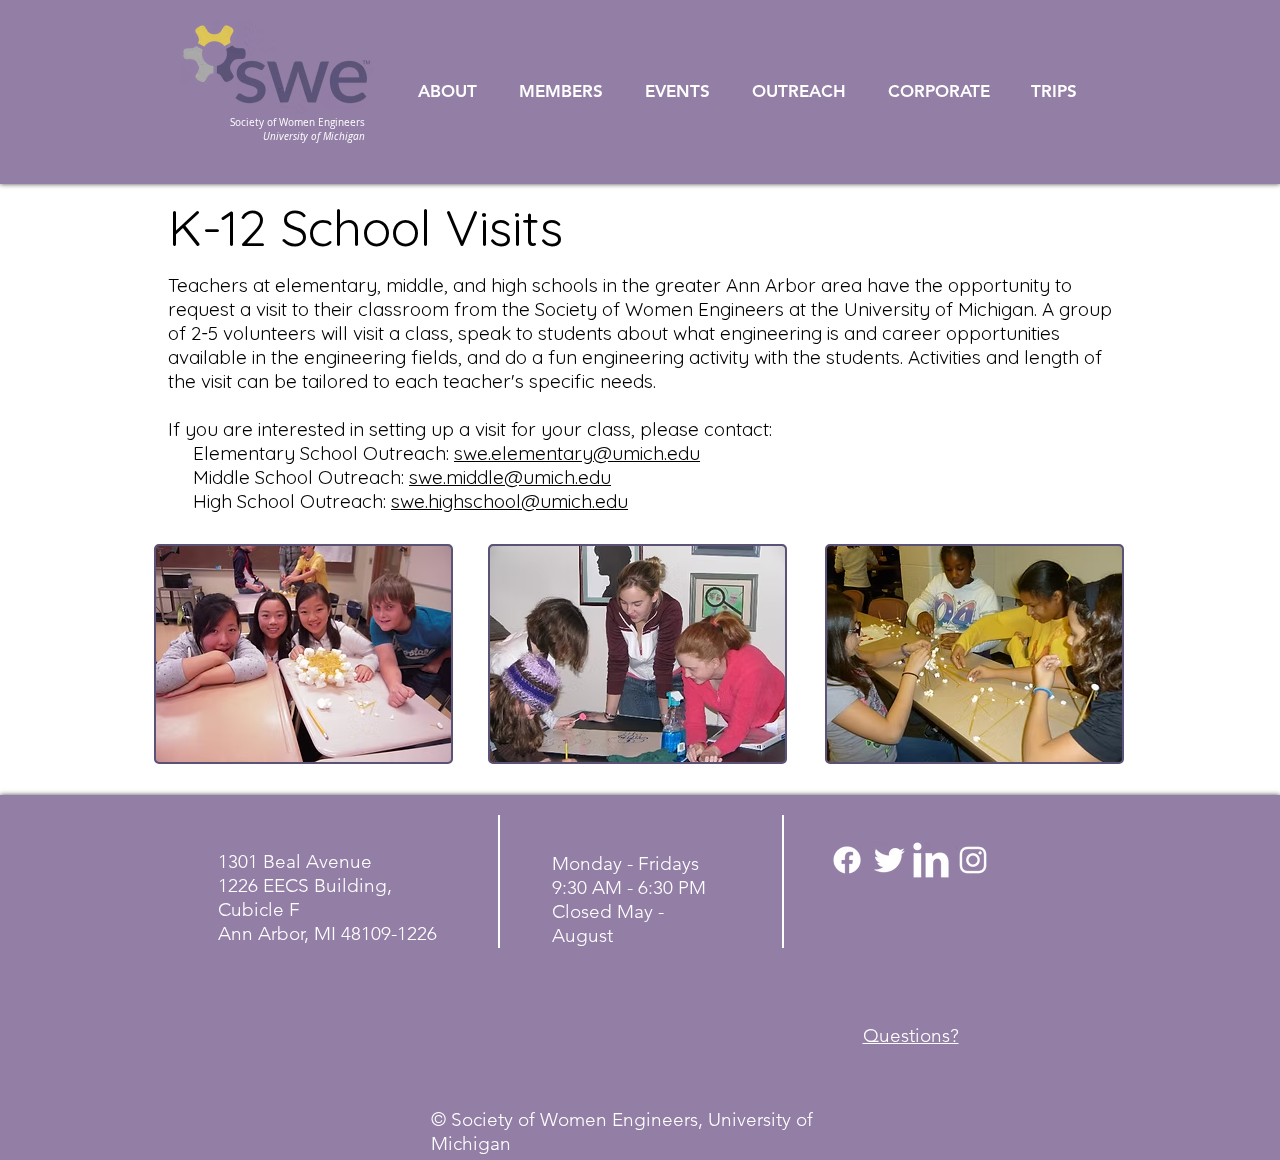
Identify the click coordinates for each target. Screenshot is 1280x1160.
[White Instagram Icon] (973, 860)
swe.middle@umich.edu (510, 477)
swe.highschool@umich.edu (509, 501)
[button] (458, 91)
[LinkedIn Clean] (931, 860)
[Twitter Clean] (889, 860)
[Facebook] (847, 860)
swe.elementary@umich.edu (577, 453)
